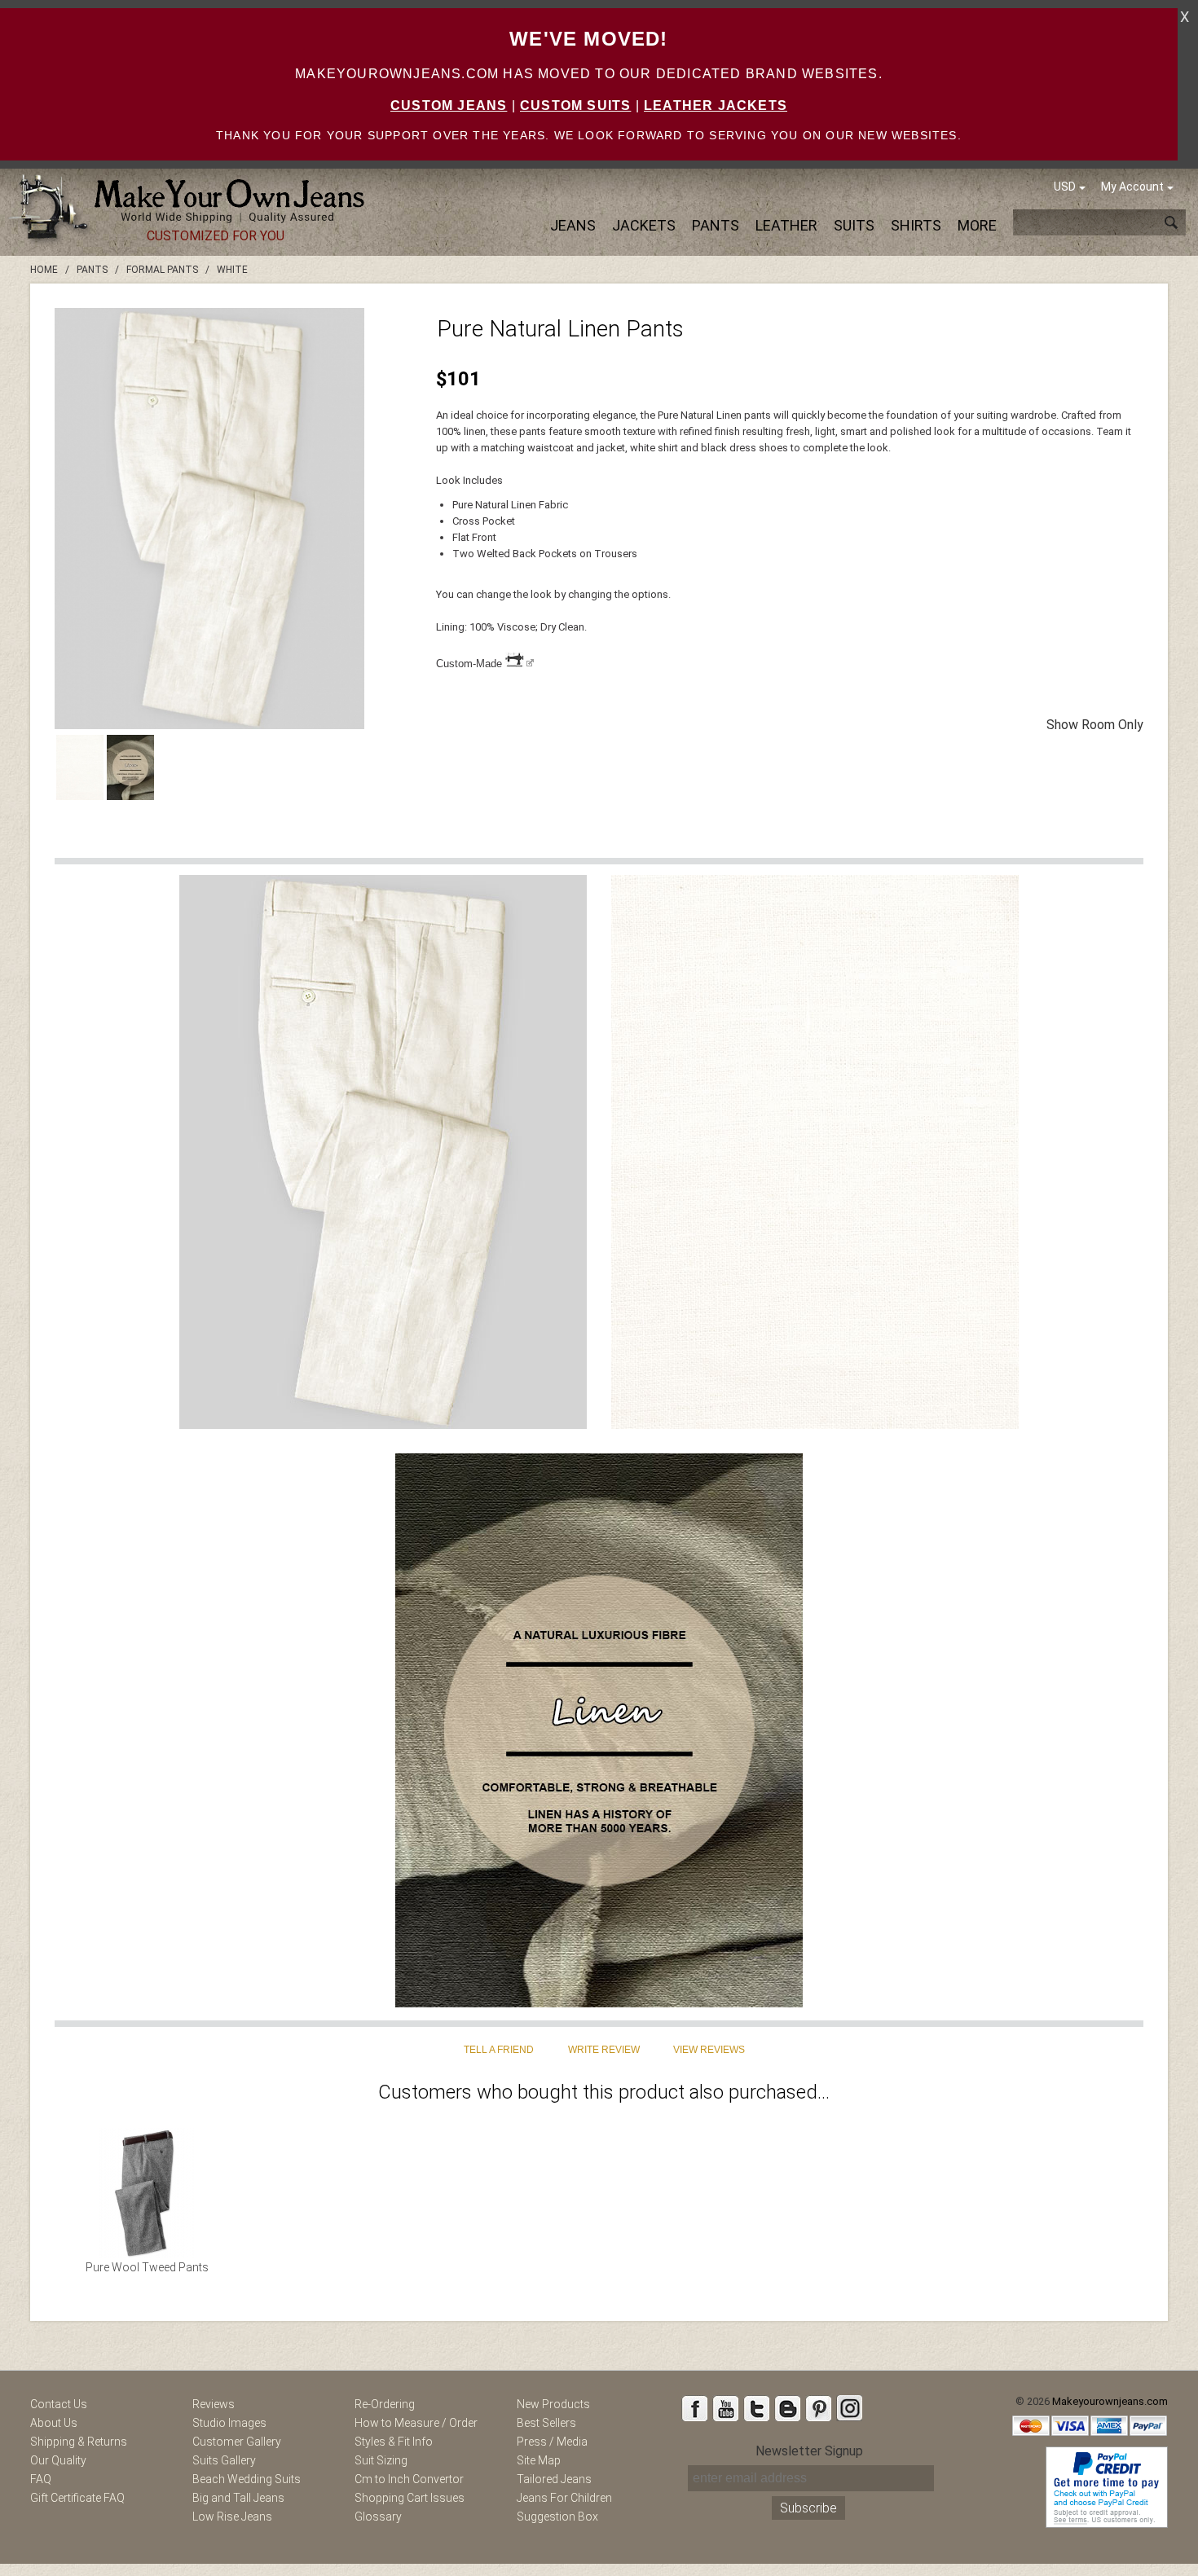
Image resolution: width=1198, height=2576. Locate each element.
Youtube (725, 2408)
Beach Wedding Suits (247, 2479)
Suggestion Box (557, 2517)
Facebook (694, 2408)
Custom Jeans (449, 106)
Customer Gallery (237, 2442)
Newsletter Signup (809, 2451)
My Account (1132, 187)
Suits (854, 225)
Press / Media (552, 2442)
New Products (553, 2404)
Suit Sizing (381, 2460)
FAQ (41, 2479)
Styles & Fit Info (394, 2442)
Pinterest (818, 2408)
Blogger (787, 2408)
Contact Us (59, 2404)
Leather (786, 225)
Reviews (214, 2404)
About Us (54, 2423)
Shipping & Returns (79, 2442)
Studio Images (229, 2423)
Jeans (573, 225)
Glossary (378, 2517)
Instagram (849, 2408)
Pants (716, 225)
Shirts (916, 225)
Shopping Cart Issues (410, 2498)
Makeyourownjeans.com (1110, 2401)
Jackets (644, 225)
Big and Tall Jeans (238, 2498)
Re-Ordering (385, 2404)
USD (1065, 187)
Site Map (539, 2460)
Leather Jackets (716, 106)
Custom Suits (575, 106)
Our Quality (58, 2460)
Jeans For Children (564, 2498)
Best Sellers (546, 2423)
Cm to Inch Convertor (409, 2479)
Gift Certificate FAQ (77, 2498)
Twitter (756, 2408)
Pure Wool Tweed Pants (147, 2267)
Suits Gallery (224, 2460)
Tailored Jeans (554, 2479)
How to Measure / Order (416, 2423)
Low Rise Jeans (232, 2517)
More (977, 225)
